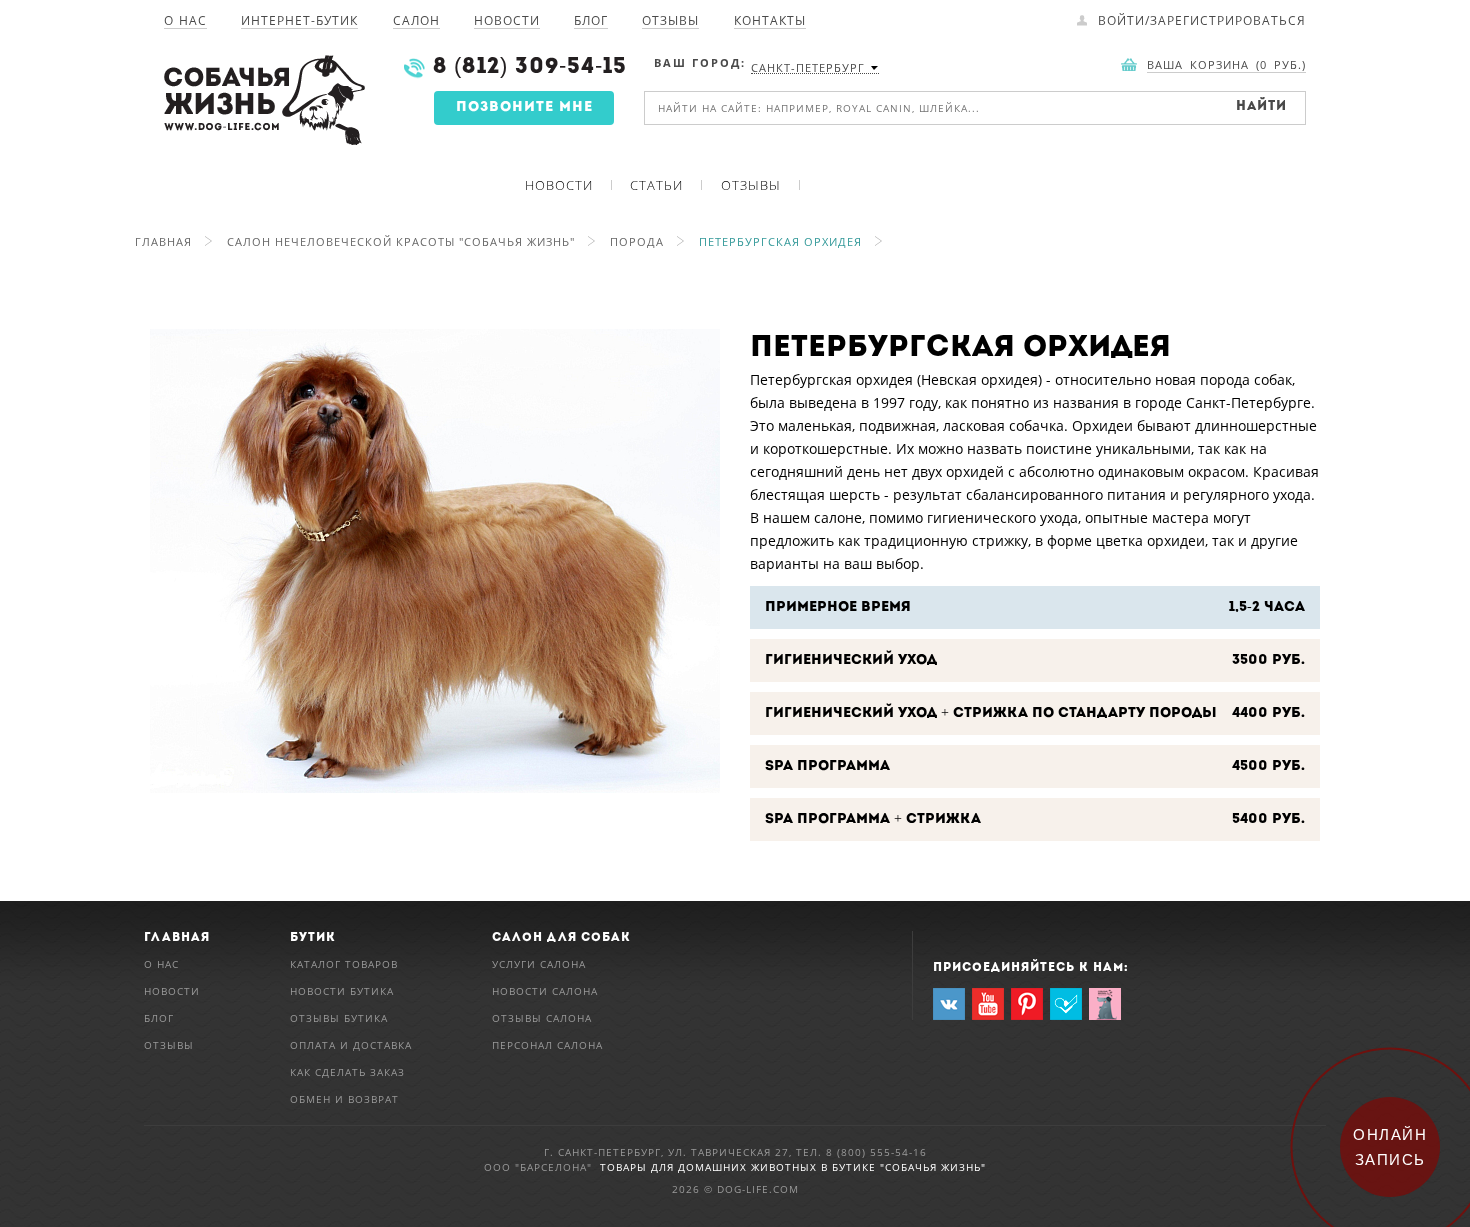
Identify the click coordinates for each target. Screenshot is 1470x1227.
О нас (185, 22)
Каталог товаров (344, 964)
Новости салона (545, 991)
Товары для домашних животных (710, 1167)
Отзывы (670, 22)
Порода (637, 241)
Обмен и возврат (344, 1099)
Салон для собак (561, 938)
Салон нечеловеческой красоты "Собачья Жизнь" (401, 241)
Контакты (770, 22)
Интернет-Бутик (299, 22)
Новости (507, 22)
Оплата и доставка (351, 1045)
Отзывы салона (542, 1018)
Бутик (313, 938)
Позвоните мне (524, 107)
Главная (163, 241)
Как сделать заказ (347, 1072)
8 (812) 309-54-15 (530, 67)
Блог (591, 22)
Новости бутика (342, 991)
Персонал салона (547, 1045)
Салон (416, 22)
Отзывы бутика (339, 1018)
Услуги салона (539, 964)
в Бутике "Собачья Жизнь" (903, 1167)
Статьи (656, 185)
